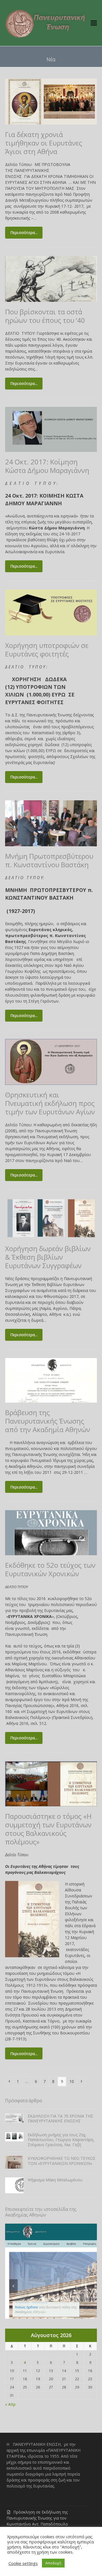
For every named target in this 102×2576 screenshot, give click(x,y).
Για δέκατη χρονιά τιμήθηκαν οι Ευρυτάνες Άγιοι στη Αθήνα (44, 143)
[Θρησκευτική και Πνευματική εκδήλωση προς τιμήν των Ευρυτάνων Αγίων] (51, 1061)
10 (73, 2081)
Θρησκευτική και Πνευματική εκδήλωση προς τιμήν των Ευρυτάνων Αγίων (50, 1103)
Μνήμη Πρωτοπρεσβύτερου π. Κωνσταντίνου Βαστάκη (49, 860)
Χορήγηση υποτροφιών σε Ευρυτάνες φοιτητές (47, 650)
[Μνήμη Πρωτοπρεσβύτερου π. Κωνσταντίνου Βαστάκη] (51, 823)
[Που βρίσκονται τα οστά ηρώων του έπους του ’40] (51, 278)
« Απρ (10, 2404)
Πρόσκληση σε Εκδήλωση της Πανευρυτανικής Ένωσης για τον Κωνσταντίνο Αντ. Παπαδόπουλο (37, 2518)
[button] (94, 23)
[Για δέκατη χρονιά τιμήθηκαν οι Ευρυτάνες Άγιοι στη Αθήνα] (51, 101)
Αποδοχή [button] (53, 2563)
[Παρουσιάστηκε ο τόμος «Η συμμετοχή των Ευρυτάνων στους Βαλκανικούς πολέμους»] (51, 1783)
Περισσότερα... (24, 232)
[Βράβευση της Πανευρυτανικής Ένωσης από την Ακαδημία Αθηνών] (51, 1380)
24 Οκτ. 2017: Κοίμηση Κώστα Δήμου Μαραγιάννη (47, 466)
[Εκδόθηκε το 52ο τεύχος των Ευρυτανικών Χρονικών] (51, 1532)
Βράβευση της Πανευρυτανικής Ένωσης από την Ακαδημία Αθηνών (48, 1421)
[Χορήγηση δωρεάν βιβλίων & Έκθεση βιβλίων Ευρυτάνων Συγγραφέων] (51, 1218)
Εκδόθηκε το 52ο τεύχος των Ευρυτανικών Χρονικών (50, 1569)
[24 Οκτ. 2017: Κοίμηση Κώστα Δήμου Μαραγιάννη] (51, 429)
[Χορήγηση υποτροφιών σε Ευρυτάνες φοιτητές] (51, 612)
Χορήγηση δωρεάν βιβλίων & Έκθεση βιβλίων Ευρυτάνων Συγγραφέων (48, 1257)
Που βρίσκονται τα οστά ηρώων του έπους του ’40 (45, 316)
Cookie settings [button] (23, 2563)
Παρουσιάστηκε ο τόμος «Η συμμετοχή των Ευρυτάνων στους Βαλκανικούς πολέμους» (48, 1829)
